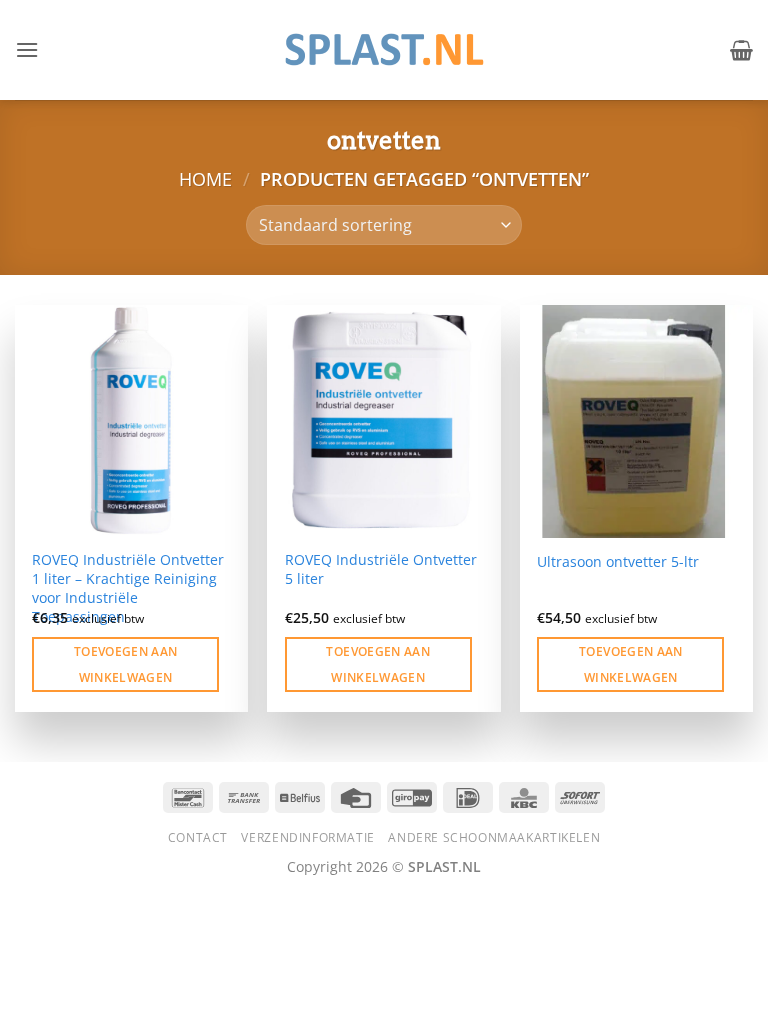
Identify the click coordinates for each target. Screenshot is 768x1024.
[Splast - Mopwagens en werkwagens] (384, 49)
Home (205, 178)
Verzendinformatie (307, 837)
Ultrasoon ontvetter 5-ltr (618, 562)
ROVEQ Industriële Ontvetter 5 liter (381, 569)
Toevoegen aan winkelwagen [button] (126, 664)
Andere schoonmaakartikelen (494, 837)
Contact (198, 837)
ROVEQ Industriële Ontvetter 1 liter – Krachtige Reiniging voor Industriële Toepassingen (128, 588)
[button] (27, 49)
